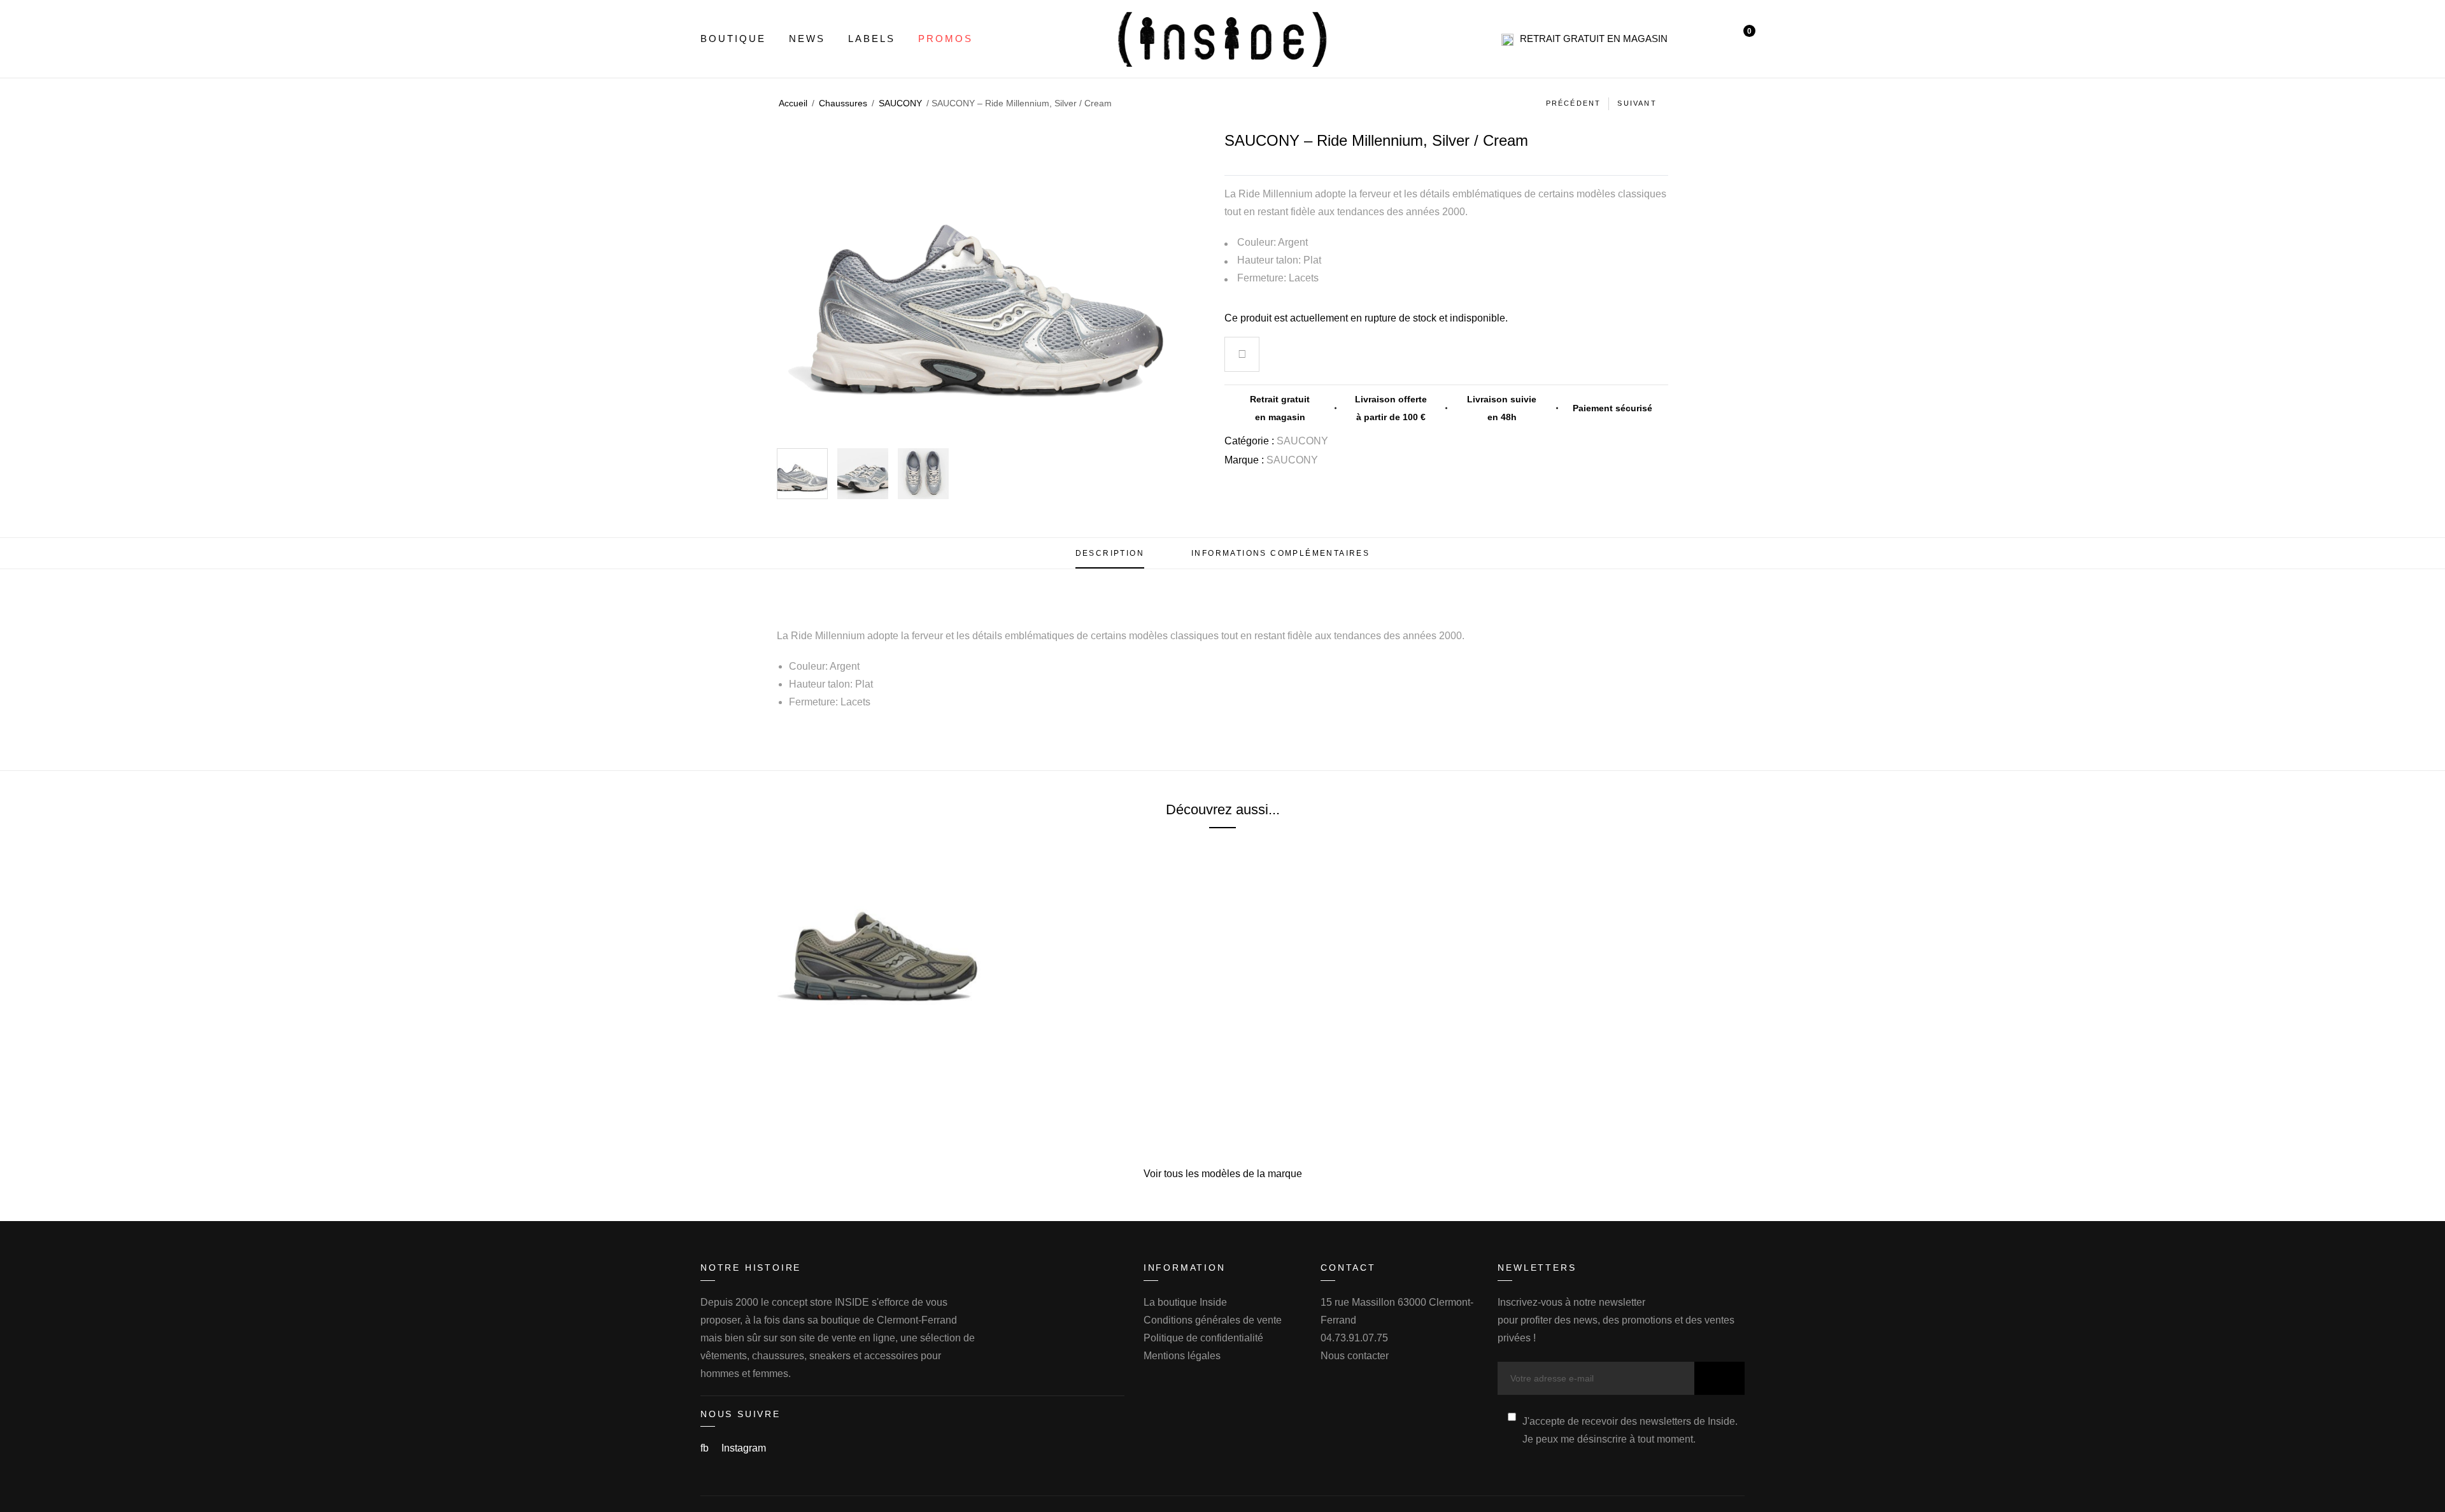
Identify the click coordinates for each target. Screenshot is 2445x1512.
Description (1110, 553)
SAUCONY (900, 103)
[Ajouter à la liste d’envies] (1242, 356)
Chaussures (843, 103)
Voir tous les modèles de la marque (1223, 1174)
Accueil (793, 103)
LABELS (872, 39)
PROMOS (946, 39)
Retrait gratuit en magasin (1594, 39)
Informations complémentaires (1280, 553)
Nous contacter (1355, 1356)
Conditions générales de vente (1213, 1320)
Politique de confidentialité (1203, 1338)
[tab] (1110, 553)
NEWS (807, 39)
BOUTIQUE (733, 39)
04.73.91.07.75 (1354, 1338)
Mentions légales (1182, 1356)
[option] (802, 474)
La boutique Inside (1185, 1302)
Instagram (744, 1448)
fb (706, 1448)
